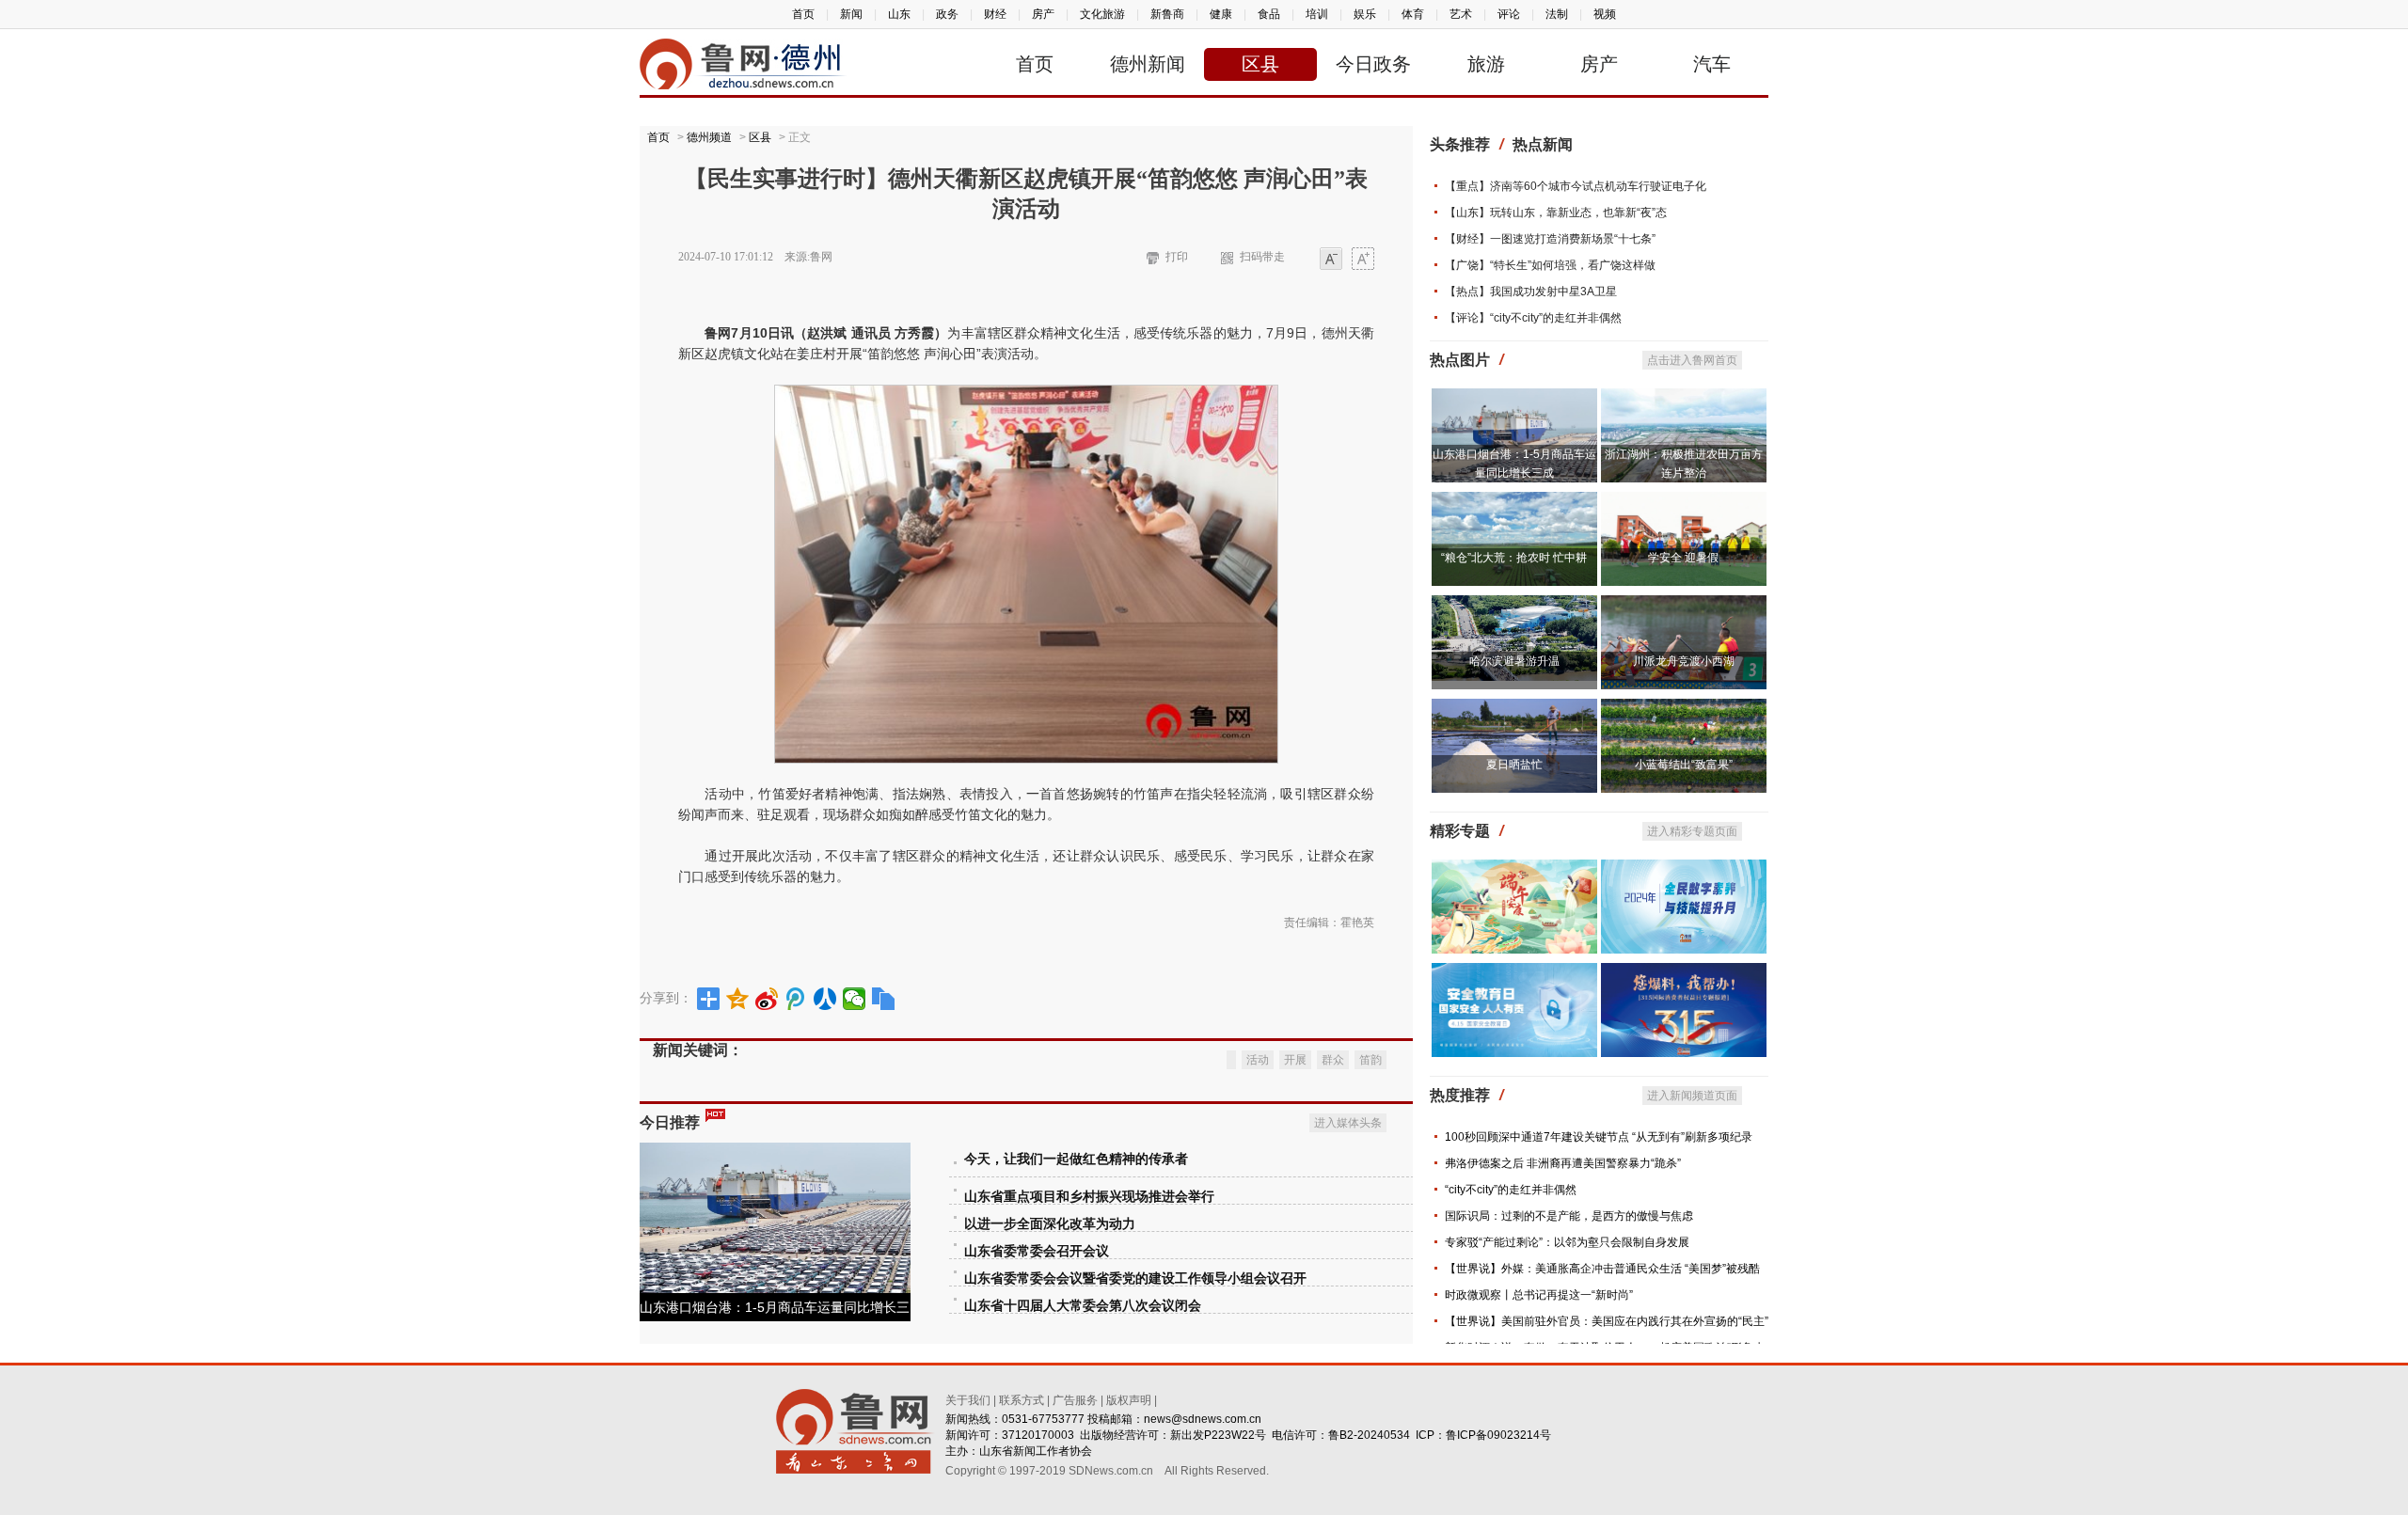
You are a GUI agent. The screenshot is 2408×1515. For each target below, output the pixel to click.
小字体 (1331, 260)
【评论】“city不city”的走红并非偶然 (1533, 318)
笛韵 (1370, 1060)
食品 (1269, 14)
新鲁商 (1167, 14)
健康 (1221, 14)
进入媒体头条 (1348, 1123)
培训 (1317, 14)
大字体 (1363, 260)
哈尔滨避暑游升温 (1514, 661)
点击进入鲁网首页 (1692, 360)
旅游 (1486, 64)
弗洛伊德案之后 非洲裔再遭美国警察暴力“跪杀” (1563, 1163)
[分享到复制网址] (884, 999)
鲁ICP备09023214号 (1498, 1435)
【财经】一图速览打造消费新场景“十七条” (1550, 239)
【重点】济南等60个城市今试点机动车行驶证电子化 (1576, 186)
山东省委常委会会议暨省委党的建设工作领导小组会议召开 (1135, 1278)
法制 (1557, 14)
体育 (1413, 14)
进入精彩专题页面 (1692, 831)
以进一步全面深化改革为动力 (1050, 1224)
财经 (995, 14)
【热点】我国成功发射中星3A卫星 (1531, 292)
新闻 (851, 14)
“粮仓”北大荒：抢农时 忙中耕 (1514, 558)
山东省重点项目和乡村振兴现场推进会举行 (1089, 1197)
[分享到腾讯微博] (796, 999)
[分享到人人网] (825, 999)
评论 (1509, 14)
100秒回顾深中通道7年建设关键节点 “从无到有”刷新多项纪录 (1599, 1137)
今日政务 (1373, 64)
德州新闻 (1148, 64)
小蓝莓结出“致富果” (1684, 765)
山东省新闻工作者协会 (1036, 1451)
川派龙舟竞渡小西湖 (1684, 661)
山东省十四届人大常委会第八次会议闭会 (1083, 1306)
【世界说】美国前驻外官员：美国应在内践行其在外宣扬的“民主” (1607, 1321)
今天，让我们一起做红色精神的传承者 (1076, 1159)
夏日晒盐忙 (1514, 765)
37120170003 (1038, 1435)
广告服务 (1075, 1400)
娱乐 (1365, 14)
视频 (1605, 14)
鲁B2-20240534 (1369, 1435)
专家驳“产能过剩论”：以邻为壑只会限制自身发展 (1567, 1242)
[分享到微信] (855, 999)
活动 (1258, 1060)
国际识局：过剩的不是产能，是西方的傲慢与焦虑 (1569, 1216)
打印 (1177, 257)
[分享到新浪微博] (767, 999)
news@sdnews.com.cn (1203, 1419)
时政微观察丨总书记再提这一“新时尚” (1539, 1295)
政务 (947, 14)
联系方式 (1022, 1400)
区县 (1260, 64)
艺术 (1461, 14)
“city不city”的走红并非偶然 (1511, 1190)
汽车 (1712, 64)
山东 (899, 14)
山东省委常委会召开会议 (1037, 1251)
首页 (803, 14)
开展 (1295, 1060)
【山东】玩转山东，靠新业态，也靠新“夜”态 (1556, 213)
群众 (1333, 1060)
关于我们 (968, 1400)
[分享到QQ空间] (738, 999)
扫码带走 (1262, 257)
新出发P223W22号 (1218, 1435)
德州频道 (709, 137)
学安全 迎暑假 (1683, 558)
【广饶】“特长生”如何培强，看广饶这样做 (1550, 265)
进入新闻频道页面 (1692, 1096)
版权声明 (1129, 1400)
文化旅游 (1102, 14)
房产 (1043, 14)
